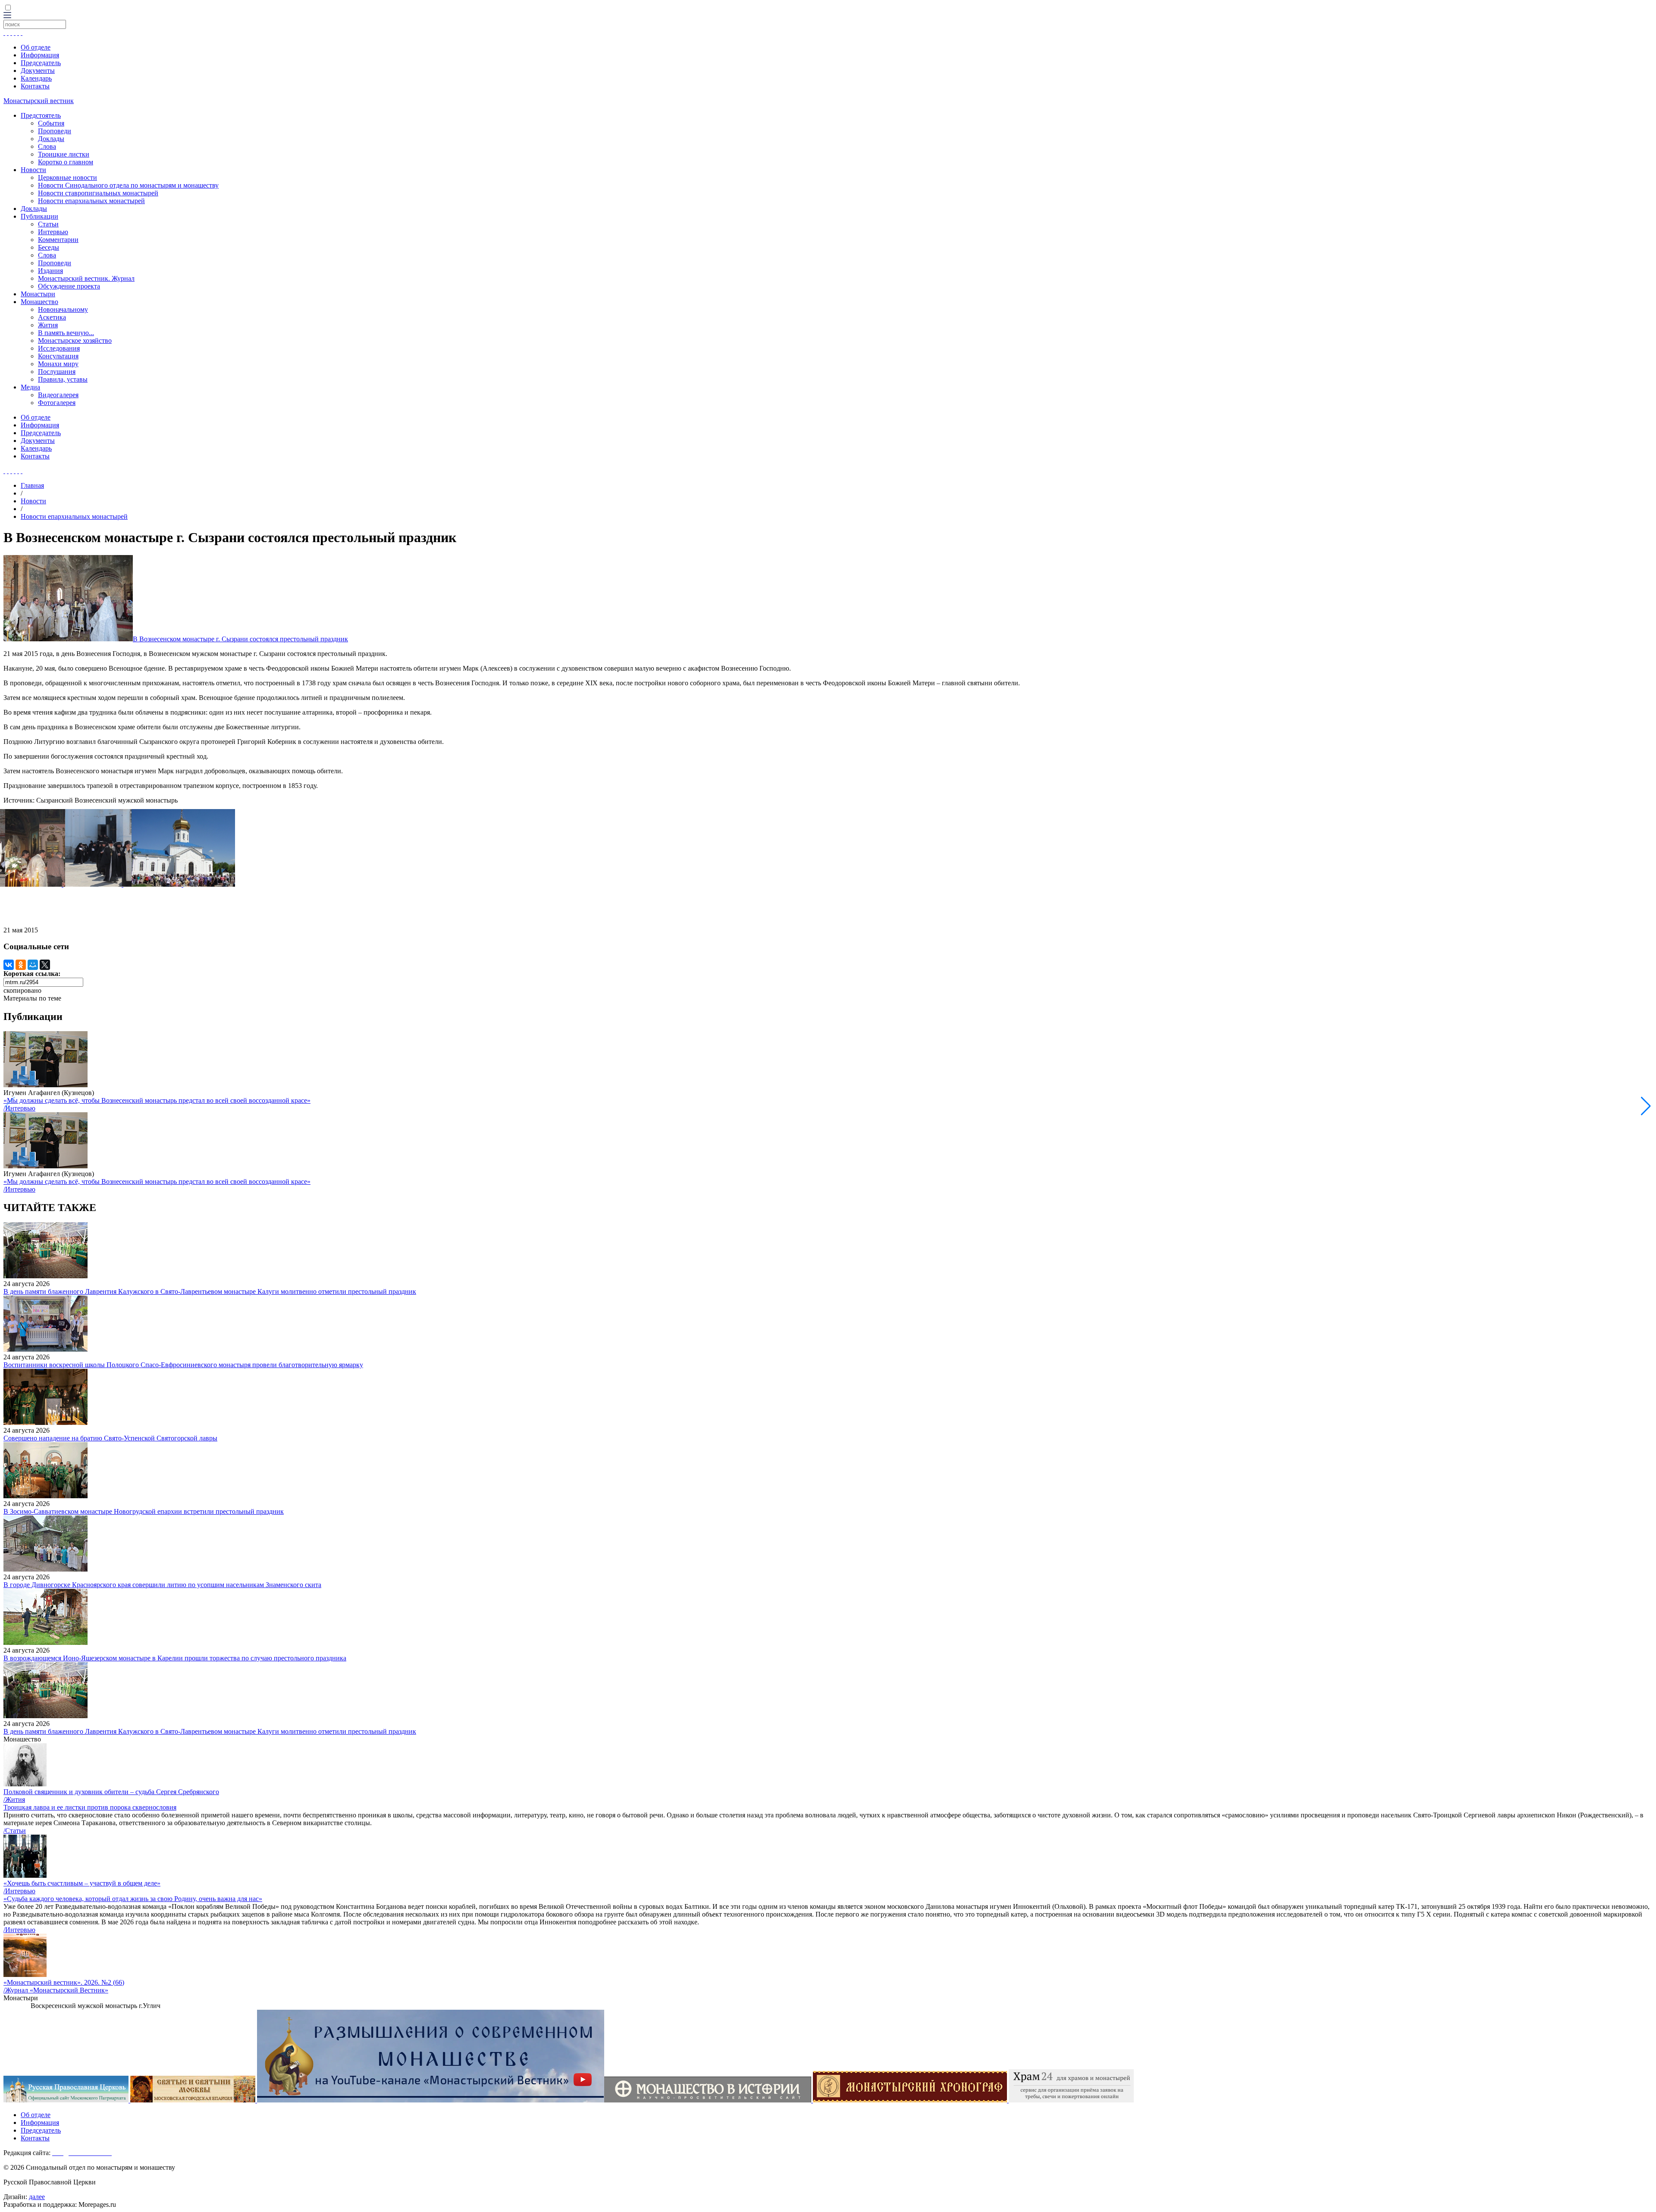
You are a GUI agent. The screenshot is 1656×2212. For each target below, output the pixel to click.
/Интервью (19, 1108)
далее (37, 2197)
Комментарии (58, 240)
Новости (33, 170)
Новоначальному (63, 309)
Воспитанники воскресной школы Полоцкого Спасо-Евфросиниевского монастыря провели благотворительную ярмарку (183, 1365)
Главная (32, 485)
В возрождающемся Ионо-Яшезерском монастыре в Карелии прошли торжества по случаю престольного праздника (175, 1658)
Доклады (51, 139)
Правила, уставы (63, 379)
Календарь (36, 78)
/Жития (14, 1799)
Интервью (53, 232)
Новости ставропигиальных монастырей (98, 193)
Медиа (30, 387)
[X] (45, 965)
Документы (38, 71)
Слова (47, 146)
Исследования (59, 348)
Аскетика (52, 317)
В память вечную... (66, 333)
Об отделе (36, 47)
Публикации (39, 216)
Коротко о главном (66, 162)
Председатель (41, 63)
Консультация (58, 356)
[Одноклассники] (21, 965)
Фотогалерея (57, 403)
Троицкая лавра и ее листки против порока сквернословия (90, 1807)
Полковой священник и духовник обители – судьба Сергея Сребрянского (111, 1792)
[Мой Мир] (33, 965)
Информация (40, 55)
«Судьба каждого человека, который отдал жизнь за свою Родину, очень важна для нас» (133, 1899)
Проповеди (55, 131)
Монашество (39, 302)
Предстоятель (41, 115)
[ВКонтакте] (9, 965)
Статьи (48, 224)
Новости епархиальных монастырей (91, 201)
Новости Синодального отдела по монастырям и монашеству (128, 185)
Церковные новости (67, 177)
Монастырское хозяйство (75, 340)
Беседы (49, 247)
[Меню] (7, 16)
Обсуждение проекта (69, 286)
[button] (1646, 1106)
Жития (48, 325)
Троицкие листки (64, 154)
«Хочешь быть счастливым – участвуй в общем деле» (82, 1883)
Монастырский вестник (39, 101)
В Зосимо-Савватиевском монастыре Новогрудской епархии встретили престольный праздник (144, 1511)
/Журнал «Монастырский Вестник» (56, 1990)
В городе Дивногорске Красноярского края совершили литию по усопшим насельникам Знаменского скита (162, 1585)
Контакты (35, 86)
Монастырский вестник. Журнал (86, 278)
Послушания (57, 372)
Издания (50, 271)
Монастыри (38, 294)
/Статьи (15, 1831)
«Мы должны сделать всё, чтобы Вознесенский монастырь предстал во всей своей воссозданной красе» (157, 1100)
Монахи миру (58, 364)
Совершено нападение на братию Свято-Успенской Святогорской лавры (110, 1438)
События (51, 123)
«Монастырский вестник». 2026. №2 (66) (64, 1982)
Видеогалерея (58, 395)
